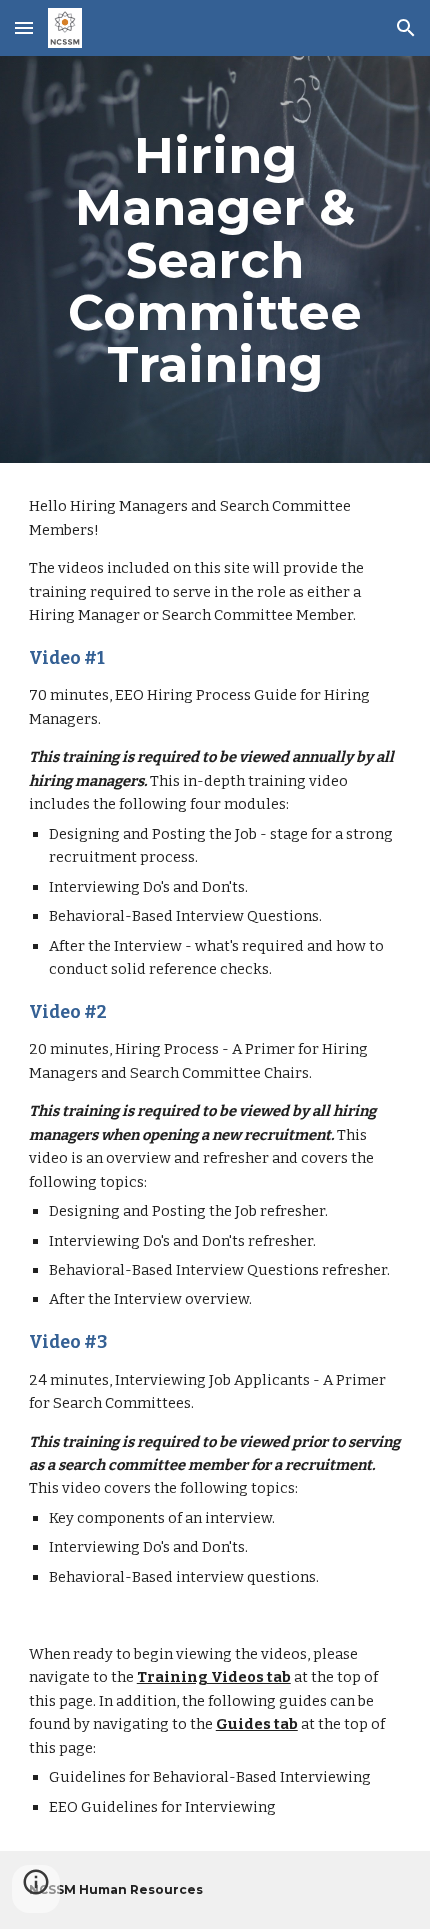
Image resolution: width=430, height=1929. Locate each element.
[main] (215, 259)
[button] (24, 27)
